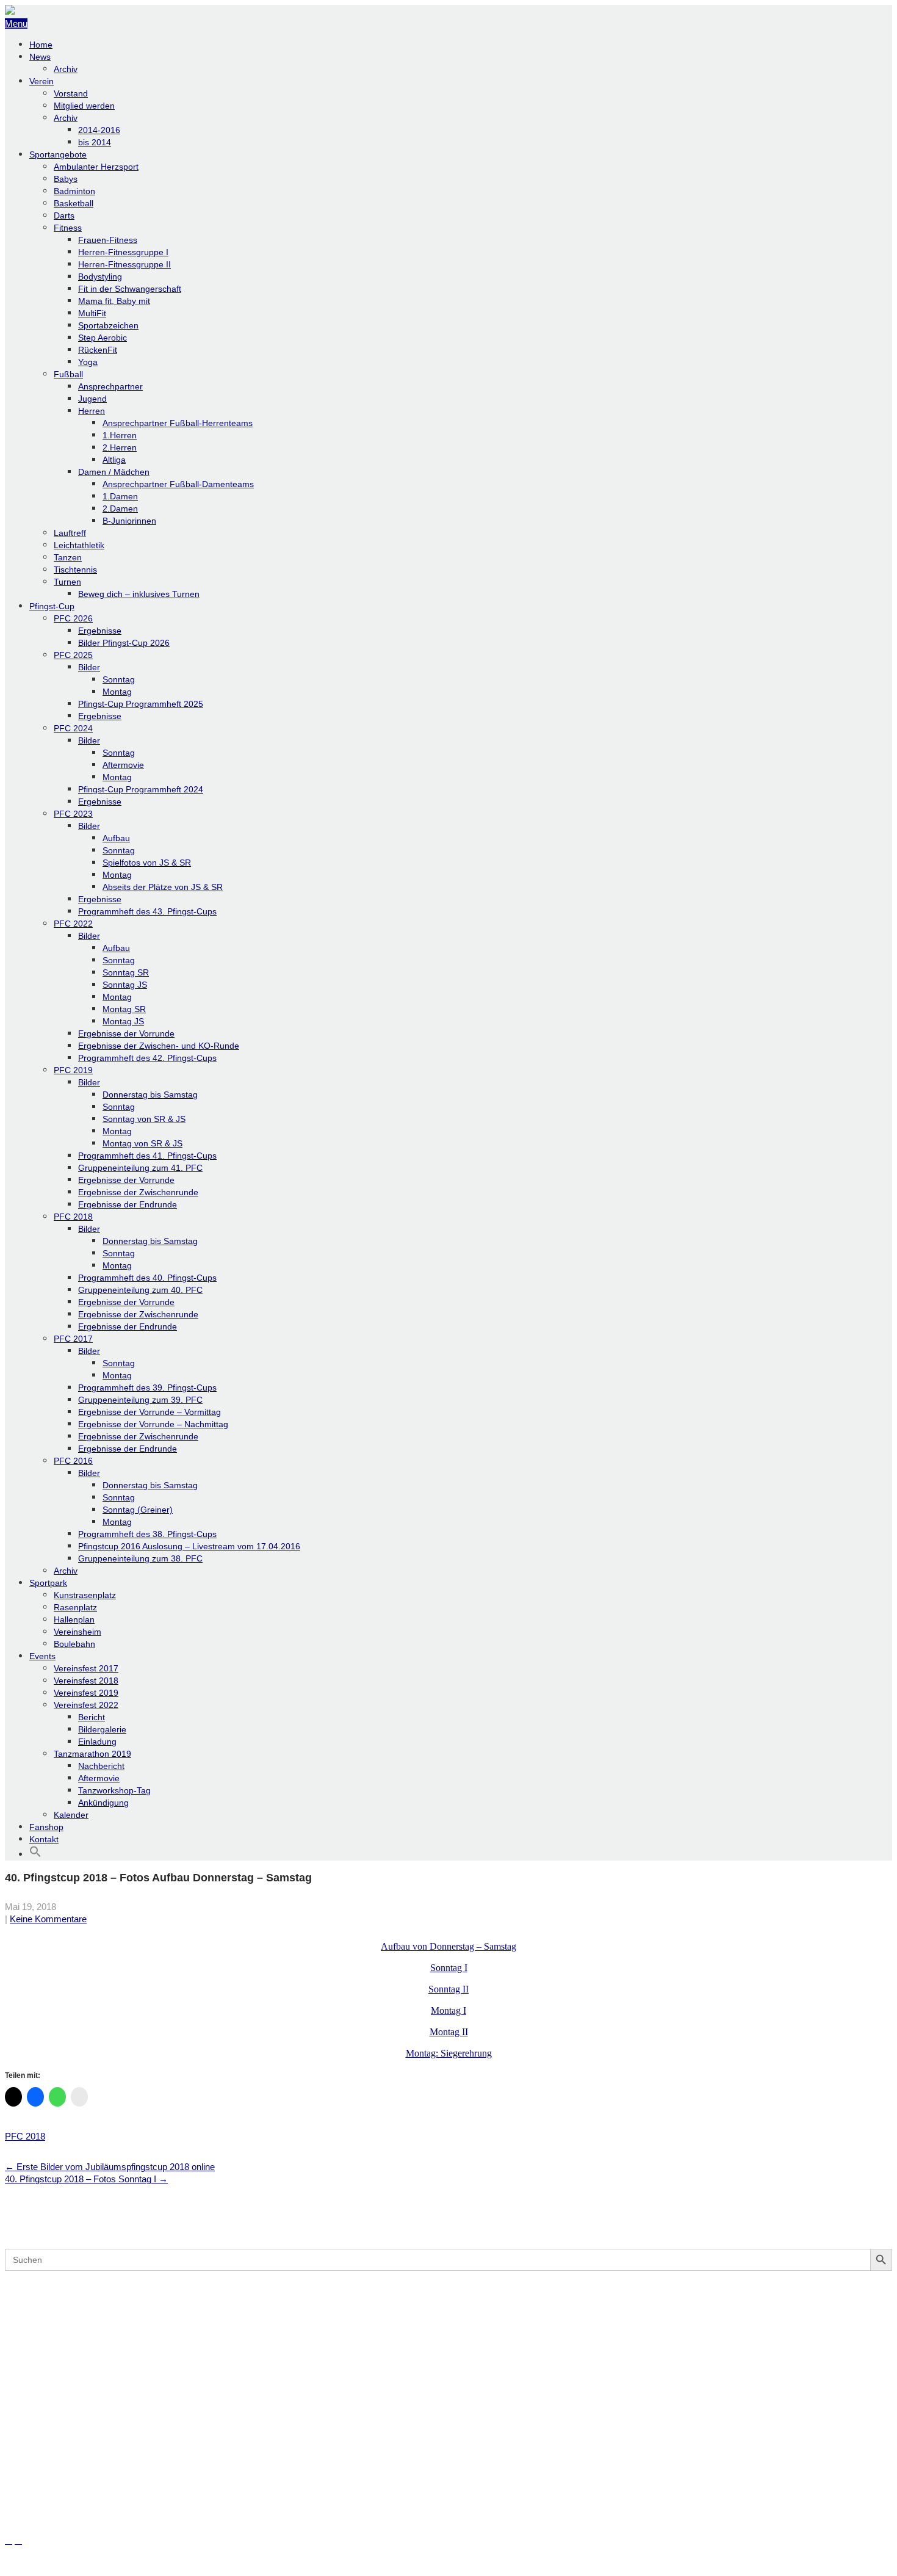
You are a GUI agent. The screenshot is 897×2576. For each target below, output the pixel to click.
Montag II (449, 2032)
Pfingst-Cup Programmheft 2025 (141, 704)
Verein (41, 81)
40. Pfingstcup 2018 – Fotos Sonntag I (86, 2179)
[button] (35, 1854)
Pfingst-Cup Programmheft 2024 (141, 789)
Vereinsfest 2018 (86, 1681)
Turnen (67, 582)
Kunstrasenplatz (85, 1595)
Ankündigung (103, 1803)
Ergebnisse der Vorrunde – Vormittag (149, 1412)
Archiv (66, 69)
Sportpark (48, 1583)
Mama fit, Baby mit (114, 301)
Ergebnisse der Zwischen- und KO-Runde (159, 1046)
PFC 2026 (73, 618)
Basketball (74, 203)
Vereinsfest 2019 (86, 1693)
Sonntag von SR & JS (144, 1119)
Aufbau (116, 838)
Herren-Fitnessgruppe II (124, 264)
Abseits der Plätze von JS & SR (163, 887)
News (40, 57)
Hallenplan (74, 1619)
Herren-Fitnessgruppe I (123, 252)
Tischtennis (75, 570)
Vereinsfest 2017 (86, 1668)
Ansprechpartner (110, 386)
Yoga (88, 362)
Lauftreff (70, 533)
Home (41, 45)
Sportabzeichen (108, 325)
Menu (16, 24)
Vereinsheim (77, 1632)
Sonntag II (448, 1989)
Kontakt (44, 1839)
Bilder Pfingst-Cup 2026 (124, 643)
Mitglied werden (84, 106)
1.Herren (120, 435)
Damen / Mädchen (114, 472)
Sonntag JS (125, 985)
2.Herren (120, 447)
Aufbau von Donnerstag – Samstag (448, 1946)
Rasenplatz (75, 1607)
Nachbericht (101, 1766)
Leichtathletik (79, 545)
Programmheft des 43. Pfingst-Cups (147, 911)
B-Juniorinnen (129, 521)
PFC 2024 (73, 728)
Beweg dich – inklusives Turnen (139, 594)
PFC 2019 (73, 1070)
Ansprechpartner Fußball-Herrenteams (178, 423)
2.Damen (120, 508)
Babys (66, 179)
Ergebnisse (100, 631)
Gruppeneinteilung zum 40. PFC (140, 1290)
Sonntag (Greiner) (138, 1510)
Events (42, 1656)
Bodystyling (100, 277)
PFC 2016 (73, 1461)
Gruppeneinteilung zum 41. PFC (140, 1168)
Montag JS (123, 1021)
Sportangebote (58, 154)
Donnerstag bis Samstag (150, 1094)
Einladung (97, 1742)
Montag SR (124, 1009)
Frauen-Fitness (108, 240)
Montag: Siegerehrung (449, 2053)
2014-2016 (99, 130)
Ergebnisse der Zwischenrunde (138, 1192)
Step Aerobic (103, 338)
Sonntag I (449, 1968)
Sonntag (119, 679)
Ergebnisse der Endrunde (128, 1204)
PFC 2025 (73, 655)
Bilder (89, 667)
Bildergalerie (102, 1729)
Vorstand (71, 93)
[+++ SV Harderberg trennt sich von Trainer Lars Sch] (448, 2318)
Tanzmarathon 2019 (92, 1754)
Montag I (448, 2010)
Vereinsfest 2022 (86, 1705)
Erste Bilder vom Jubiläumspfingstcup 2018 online (110, 2167)
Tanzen (68, 557)
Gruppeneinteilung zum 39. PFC (140, 1400)
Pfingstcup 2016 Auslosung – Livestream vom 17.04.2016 (189, 1546)
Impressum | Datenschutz (57, 2565)
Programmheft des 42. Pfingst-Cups (147, 1058)
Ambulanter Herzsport (96, 167)
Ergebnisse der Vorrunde (126, 1033)
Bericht (92, 1717)
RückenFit (98, 350)
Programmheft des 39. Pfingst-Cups (147, 1387)
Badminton (74, 191)
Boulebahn (74, 1644)
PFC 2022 (73, 924)
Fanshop (46, 1827)
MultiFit (92, 313)
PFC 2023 (73, 814)
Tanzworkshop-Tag (114, 1790)
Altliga (114, 460)
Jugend (92, 399)
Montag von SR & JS (142, 1143)
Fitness (68, 228)
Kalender (71, 1815)
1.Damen (120, 496)
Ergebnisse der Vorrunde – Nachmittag (153, 1424)
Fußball (68, 374)
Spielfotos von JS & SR (147, 863)
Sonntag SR (126, 972)
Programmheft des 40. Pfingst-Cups (147, 1278)
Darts (64, 215)
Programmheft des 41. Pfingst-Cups (147, 1156)
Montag (117, 692)
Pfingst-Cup (52, 606)
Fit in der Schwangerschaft (130, 289)
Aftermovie (123, 765)
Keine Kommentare (48, 1919)
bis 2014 (95, 142)
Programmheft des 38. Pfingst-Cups (147, 1534)
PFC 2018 (73, 1217)
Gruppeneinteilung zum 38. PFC (140, 1558)
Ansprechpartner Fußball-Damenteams (178, 484)
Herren (92, 411)
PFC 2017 (73, 1339)
